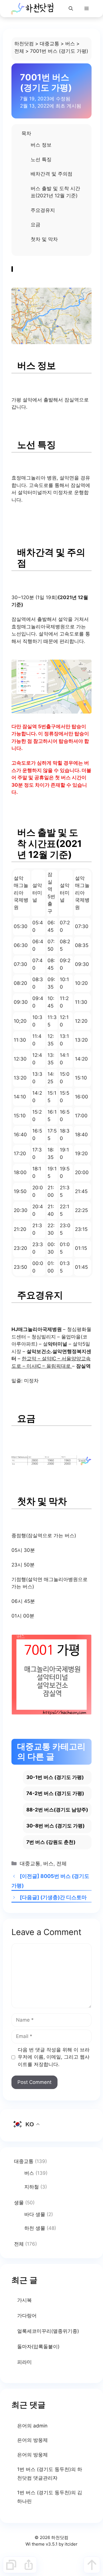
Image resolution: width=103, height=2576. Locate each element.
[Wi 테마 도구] (11, 2565)
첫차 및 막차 (44, 239)
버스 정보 (41, 145)
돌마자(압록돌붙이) (38, 2347)
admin (40, 2426)
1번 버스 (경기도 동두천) (44, 2469)
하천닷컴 (24, 44)
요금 (35, 225)
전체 (19, 51)
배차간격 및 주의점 (51, 174)
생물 (19, 2203)
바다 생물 (35, 2214)
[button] (71, 9)
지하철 (32, 2187)
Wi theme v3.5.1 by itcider (51, 2544)
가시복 (24, 2300)
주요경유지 (43, 210)
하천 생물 (35, 2228)
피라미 (24, 2362)
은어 (22, 2426)
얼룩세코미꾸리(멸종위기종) (48, 2331)
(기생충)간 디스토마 (64, 1897)
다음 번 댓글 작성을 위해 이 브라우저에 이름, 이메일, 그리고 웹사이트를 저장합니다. (54, 2057)
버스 (70, 44)
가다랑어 (27, 2316)
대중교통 (49, 44)
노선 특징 (41, 159)
